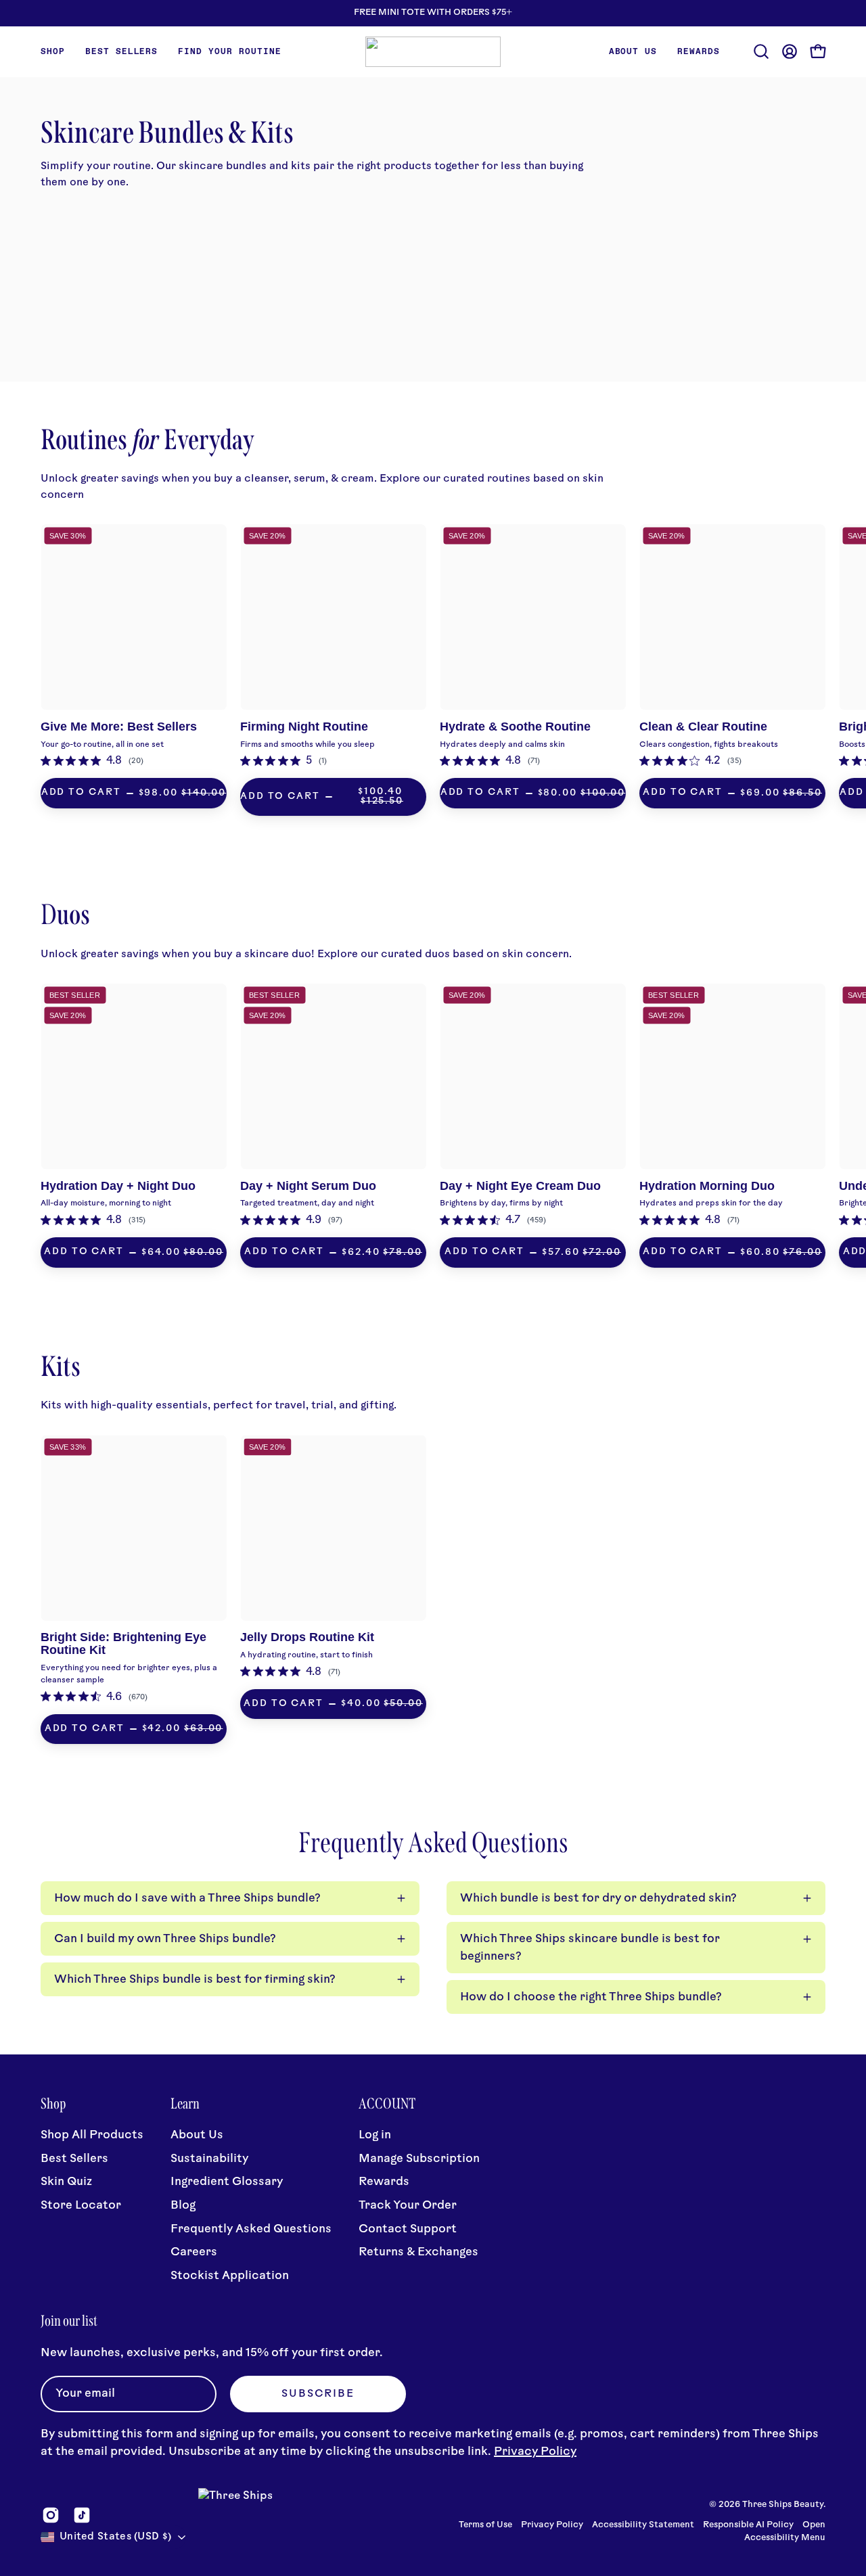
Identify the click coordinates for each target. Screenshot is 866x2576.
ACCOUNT (387, 2104)
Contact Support (408, 2229)
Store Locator (81, 2206)
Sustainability (209, 2159)
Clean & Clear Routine (703, 727)
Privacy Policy (535, 2452)
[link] (92, 761)
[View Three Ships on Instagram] (51, 2515)
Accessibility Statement (643, 2525)
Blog (183, 2206)
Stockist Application (230, 2276)
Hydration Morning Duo (707, 1186)
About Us (197, 2135)
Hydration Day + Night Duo (118, 1186)
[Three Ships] (433, 52)
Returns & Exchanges (418, 2252)
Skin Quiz (66, 2182)
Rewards (384, 2182)
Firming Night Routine (304, 727)
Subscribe (318, 2394)
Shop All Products (92, 2135)
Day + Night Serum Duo (308, 1186)
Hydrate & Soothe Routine (515, 727)
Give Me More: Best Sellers (119, 727)
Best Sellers (74, 2159)
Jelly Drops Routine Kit (307, 1637)
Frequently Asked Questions (251, 2229)
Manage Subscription (419, 2159)
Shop (53, 2104)
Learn (185, 2104)
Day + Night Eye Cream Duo (520, 1186)
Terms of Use (485, 2525)
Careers (194, 2252)
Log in (375, 2135)
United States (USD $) (115, 2537)
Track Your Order (408, 2206)
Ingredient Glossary (227, 2182)
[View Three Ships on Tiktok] (82, 2515)
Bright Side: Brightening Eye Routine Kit (123, 1643)
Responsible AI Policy (748, 2525)
